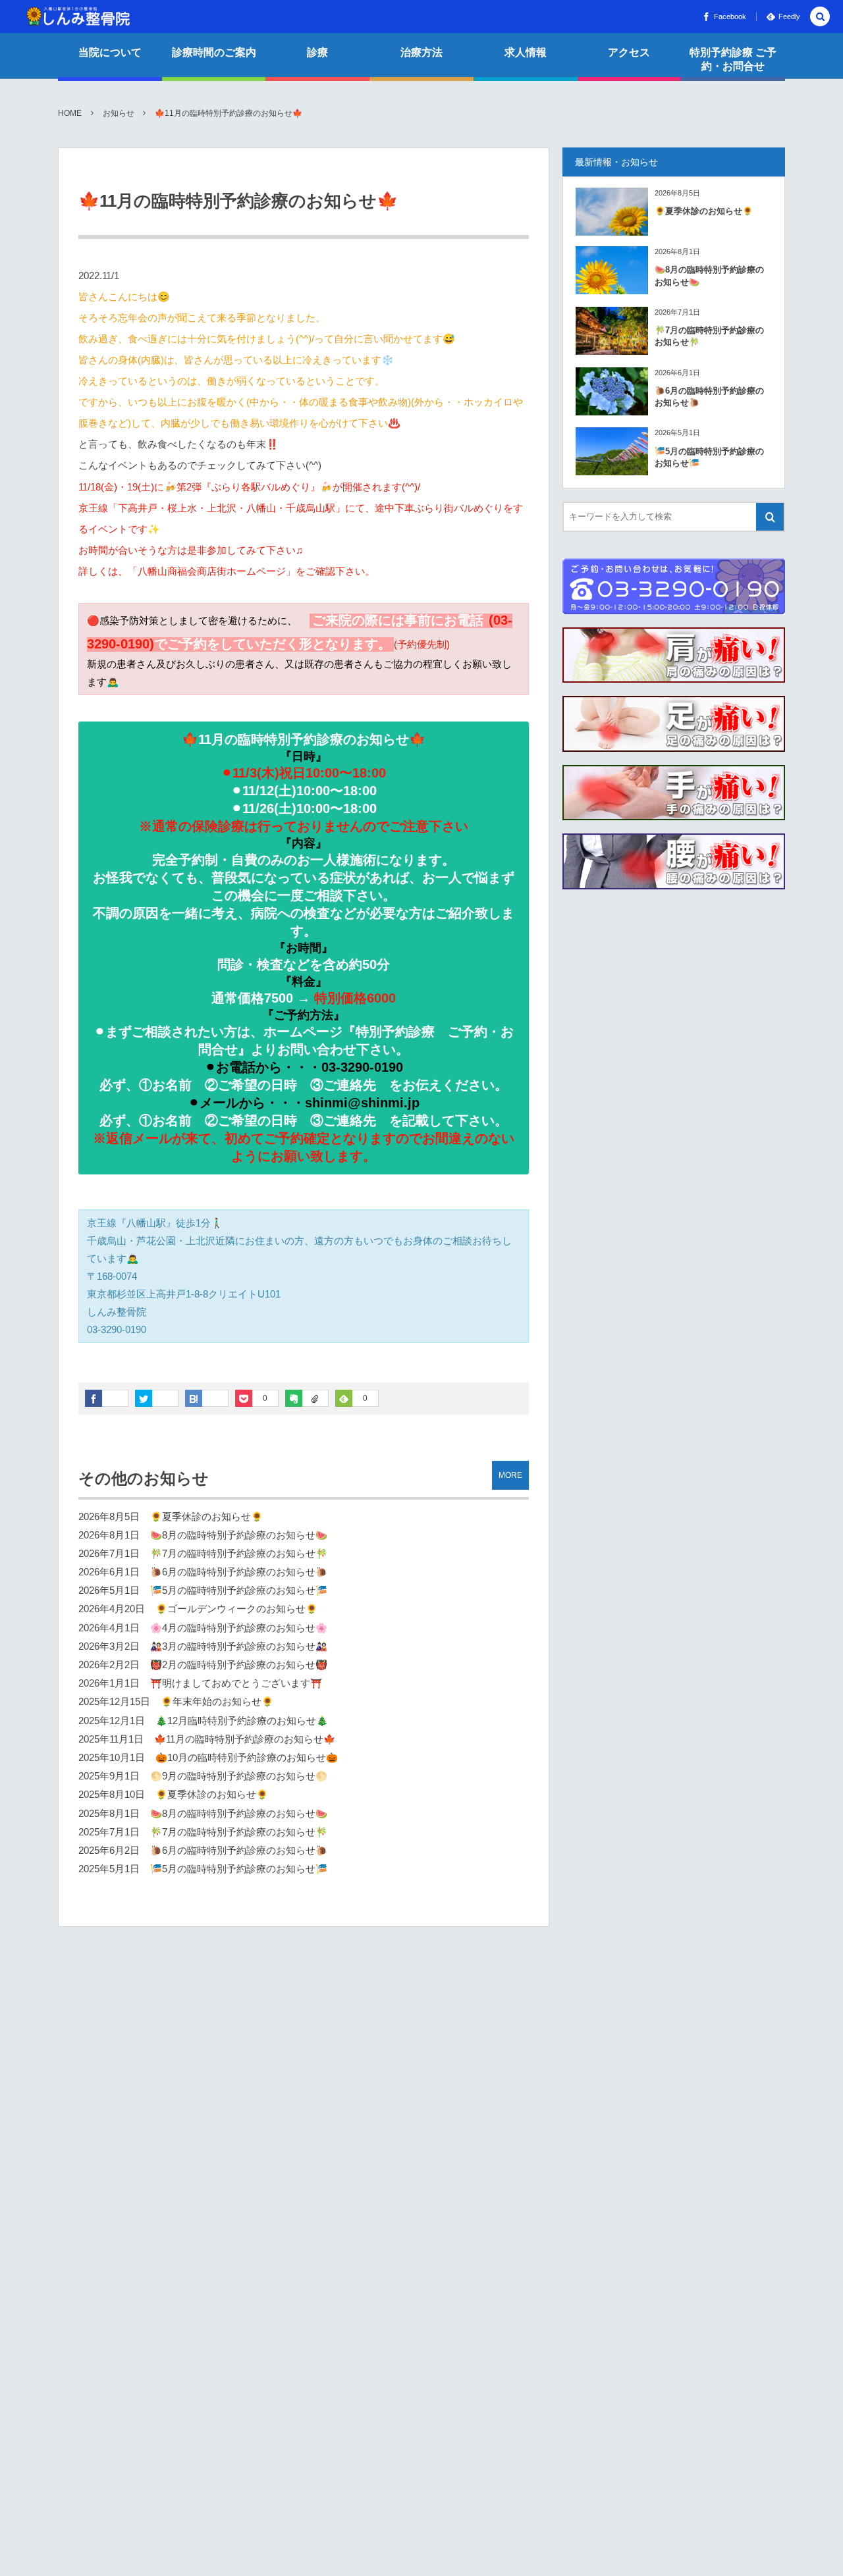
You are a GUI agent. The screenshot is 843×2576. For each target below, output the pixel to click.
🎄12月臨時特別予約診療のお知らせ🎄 (242, 1721)
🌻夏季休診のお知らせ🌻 (206, 1517)
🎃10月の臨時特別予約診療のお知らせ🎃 (247, 1758)
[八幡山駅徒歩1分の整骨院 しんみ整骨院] (78, 16)
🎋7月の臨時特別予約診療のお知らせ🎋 (239, 1554)
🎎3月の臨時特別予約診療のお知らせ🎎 (239, 1646)
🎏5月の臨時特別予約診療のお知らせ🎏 (239, 1590)
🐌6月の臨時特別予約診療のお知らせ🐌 (239, 1572)
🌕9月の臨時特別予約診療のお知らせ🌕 (239, 1776)
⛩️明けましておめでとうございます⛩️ (236, 1683)
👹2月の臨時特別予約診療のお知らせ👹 (239, 1665)
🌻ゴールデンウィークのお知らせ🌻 (236, 1609)
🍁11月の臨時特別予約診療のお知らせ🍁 (245, 1739)
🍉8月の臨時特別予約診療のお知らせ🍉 (239, 1535)
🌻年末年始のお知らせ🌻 (217, 1702)
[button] (820, 17)
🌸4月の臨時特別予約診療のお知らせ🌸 (239, 1628)
